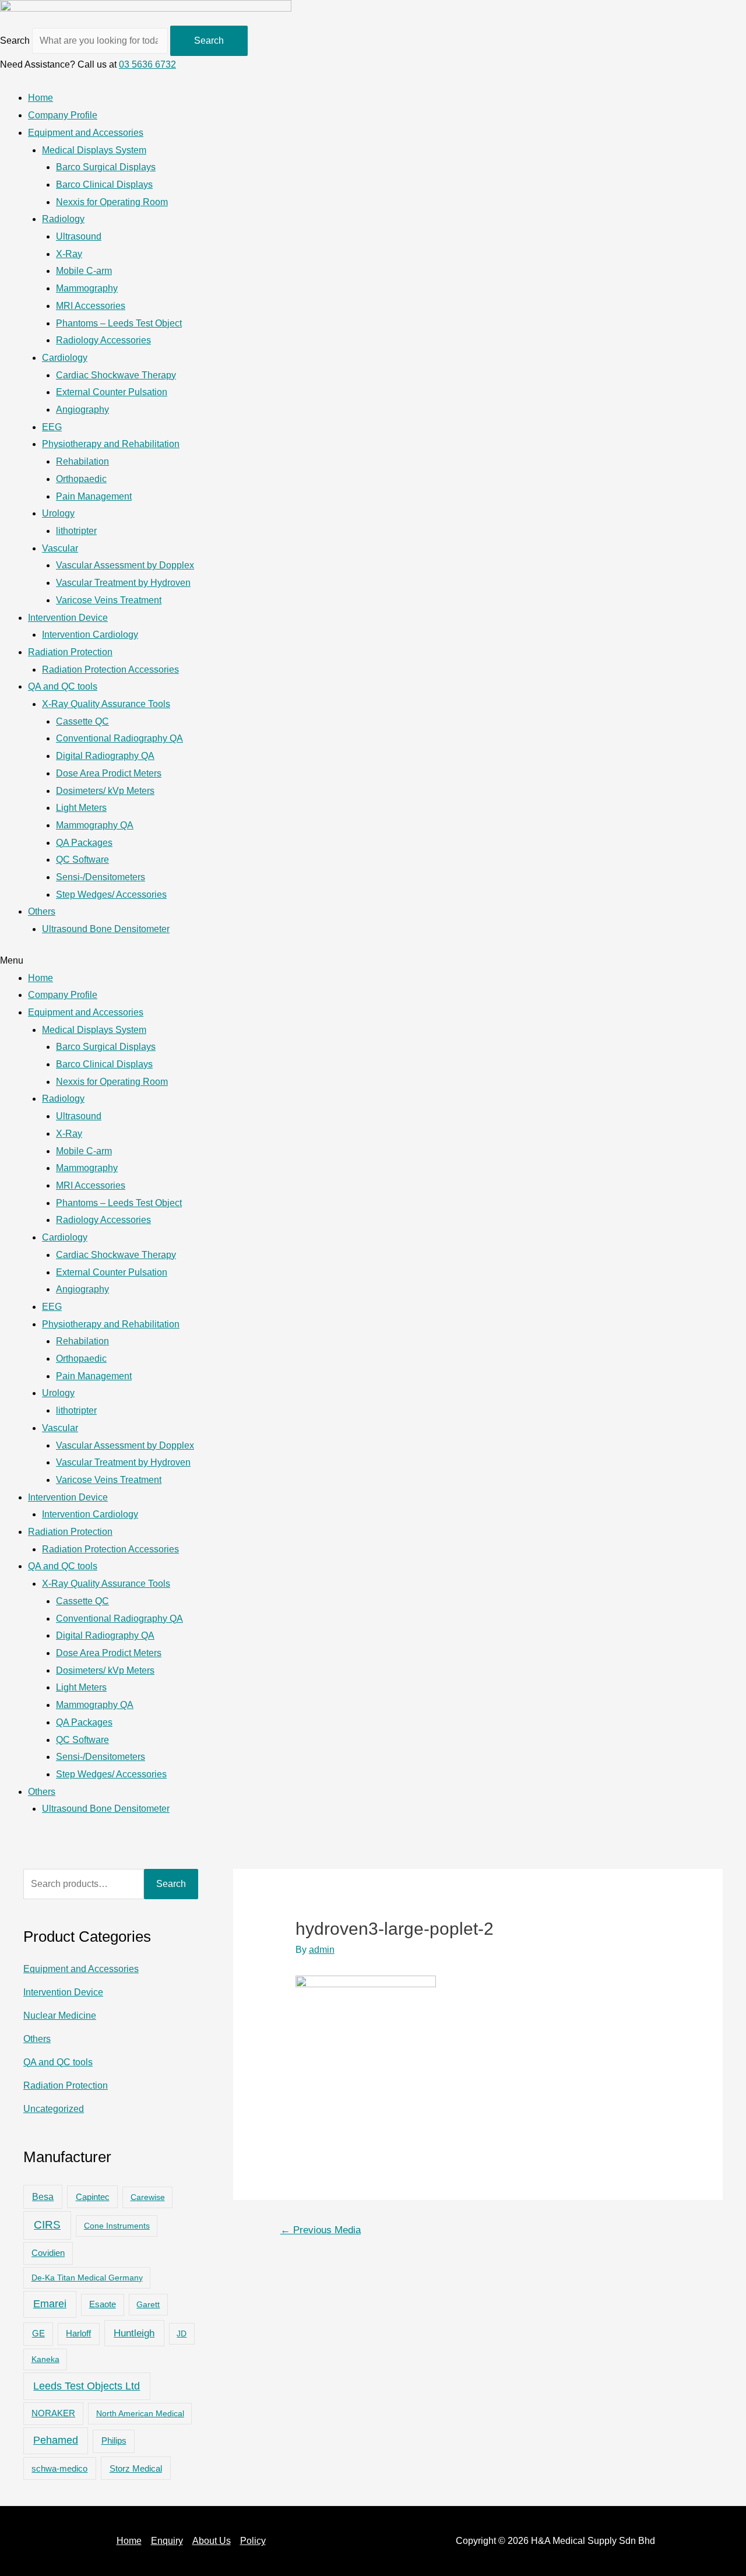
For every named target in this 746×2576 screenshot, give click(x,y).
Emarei (50, 2304)
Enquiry (167, 2541)
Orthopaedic (81, 479)
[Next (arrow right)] (726, 1288)
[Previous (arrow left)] (20, 1288)
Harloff (78, 2333)
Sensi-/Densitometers (101, 877)
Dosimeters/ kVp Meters (105, 791)
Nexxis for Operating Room (112, 202)
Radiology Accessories (103, 340)
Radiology (63, 219)
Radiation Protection (70, 652)
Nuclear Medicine (60, 2016)
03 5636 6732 (147, 64)
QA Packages (84, 843)
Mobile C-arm (84, 271)
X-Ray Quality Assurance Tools (106, 704)
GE (38, 2333)
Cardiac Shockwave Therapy (116, 375)
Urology (58, 513)
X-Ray (69, 254)
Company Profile (63, 115)
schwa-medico (59, 2469)
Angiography (82, 410)
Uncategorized (54, 2109)
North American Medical (140, 2413)
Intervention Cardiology (90, 635)
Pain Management (94, 496)
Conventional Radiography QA (119, 738)
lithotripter (76, 531)
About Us (212, 2541)
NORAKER (53, 2413)
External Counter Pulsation (112, 392)
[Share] (708, 13)
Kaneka (45, 2359)
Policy (253, 2541)
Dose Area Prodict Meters (109, 773)
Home (41, 98)
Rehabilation (82, 461)
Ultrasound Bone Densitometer (106, 929)
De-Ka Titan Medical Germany (87, 2278)
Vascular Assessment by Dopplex (125, 565)
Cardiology (65, 358)
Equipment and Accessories (86, 133)
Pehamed (56, 2440)
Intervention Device (68, 618)
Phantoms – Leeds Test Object (119, 323)
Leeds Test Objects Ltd (87, 2386)
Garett (148, 2304)
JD (182, 2333)
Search (15, 41)
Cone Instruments (117, 2226)
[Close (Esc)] (733, 13)
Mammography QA (95, 825)
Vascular (60, 548)
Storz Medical (136, 2468)
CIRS (47, 2225)
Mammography (87, 288)
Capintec (93, 2197)
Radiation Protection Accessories (110, 670)
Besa (43, 2197)
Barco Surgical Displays (106, 167)
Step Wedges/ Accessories (111, 895)
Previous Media (321, 2230)
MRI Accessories (91, 306)
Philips (114, 2440)
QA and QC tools (63, 686)
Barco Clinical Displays (104, 184)
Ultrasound (79, 236)
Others (42, 911)
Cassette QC (82, 721)
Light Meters (81, 808)
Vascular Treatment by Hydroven (123, 583)
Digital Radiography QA (105, 756)
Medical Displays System (94, 150)
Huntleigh (134, 2333)
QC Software (82, 860)
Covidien (48, 2253)
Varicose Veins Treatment (109, 600)
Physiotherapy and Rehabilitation (111, 444)
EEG (52, 427)
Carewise (148, 2197)
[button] (373, 961)
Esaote (103, 2304)
